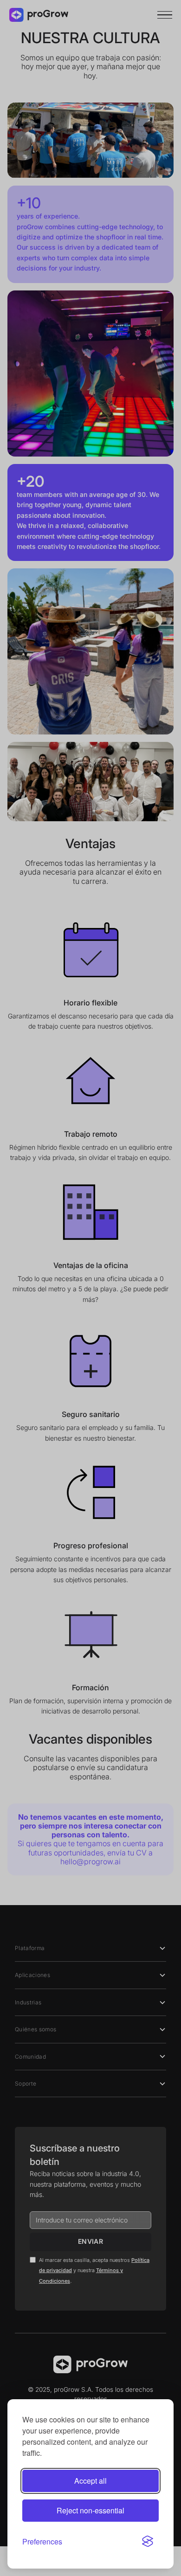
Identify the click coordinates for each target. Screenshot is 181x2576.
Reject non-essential (90, 2510)
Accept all (90, 2481)
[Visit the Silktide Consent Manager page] (148, 2541)
